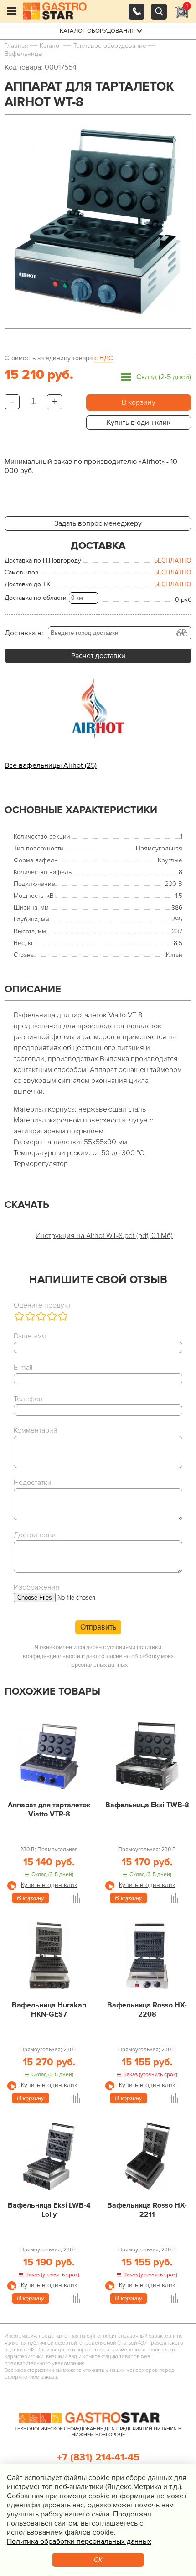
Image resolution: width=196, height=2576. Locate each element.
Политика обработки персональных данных (79, 2541)
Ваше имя (30, 1336)
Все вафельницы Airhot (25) (51, 765)
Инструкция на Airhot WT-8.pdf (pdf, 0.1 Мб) (104, 1236)
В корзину (139, 402)
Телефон (28, 1399)
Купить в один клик (139, 423)
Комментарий (36, 1430)
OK (98, 2560)
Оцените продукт (42, 1305)
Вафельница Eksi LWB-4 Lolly (49, 2210)
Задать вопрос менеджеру (98, 523)
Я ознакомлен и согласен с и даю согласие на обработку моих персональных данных (98, 1656)
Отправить (98, 1627)
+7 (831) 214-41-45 (98, 2458)
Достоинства (35, 1535)
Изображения (37, 1587)
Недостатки (33, 1483)
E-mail (23, 1368)
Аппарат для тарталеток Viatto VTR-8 (49, 1810)
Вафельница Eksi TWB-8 (147, 1805)
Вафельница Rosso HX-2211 (147, 2210)
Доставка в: (24, 633)
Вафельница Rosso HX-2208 (147, 2010)
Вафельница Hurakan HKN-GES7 (49, 2010)
